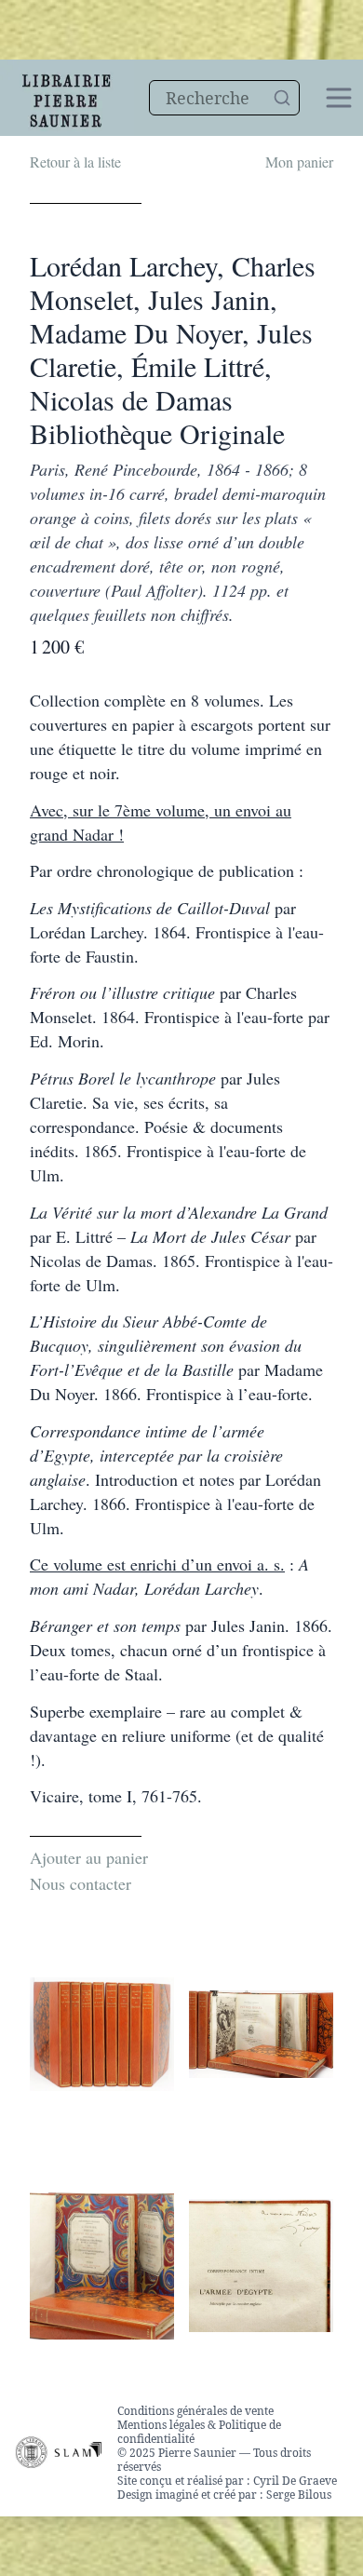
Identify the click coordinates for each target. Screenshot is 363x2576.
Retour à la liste (75, 162)
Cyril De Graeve (295, 2481)
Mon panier (299, 162)
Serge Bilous (299, 2495)
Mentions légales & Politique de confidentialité (199, 2432)
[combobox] (224, 98)
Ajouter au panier (89, 1857)
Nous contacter (81, 1883)
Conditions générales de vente (195, 2411)
